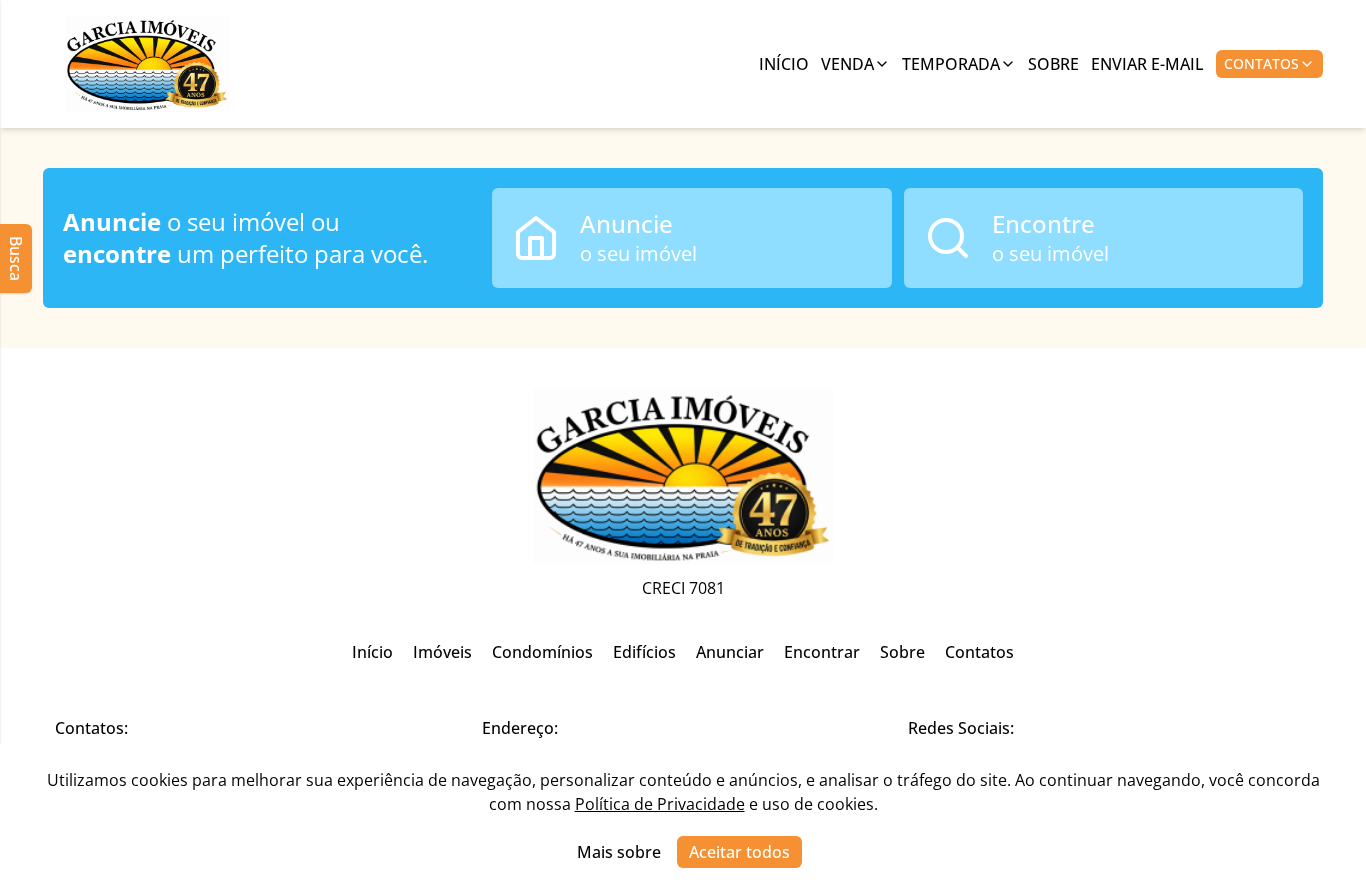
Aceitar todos (739, 852)
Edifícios (644, 652)
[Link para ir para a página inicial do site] (147, 64)
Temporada (951, 64)
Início (784, 64)
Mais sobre (619, 852)
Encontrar (822, 652)
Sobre (1053, 64)
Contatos (1261, 63)
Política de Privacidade (660, 804)
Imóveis (442, 652)
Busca (16, 258)
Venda (847, 64)
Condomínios (542, 652)
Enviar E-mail (1147, 64)
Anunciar (730, 652)
